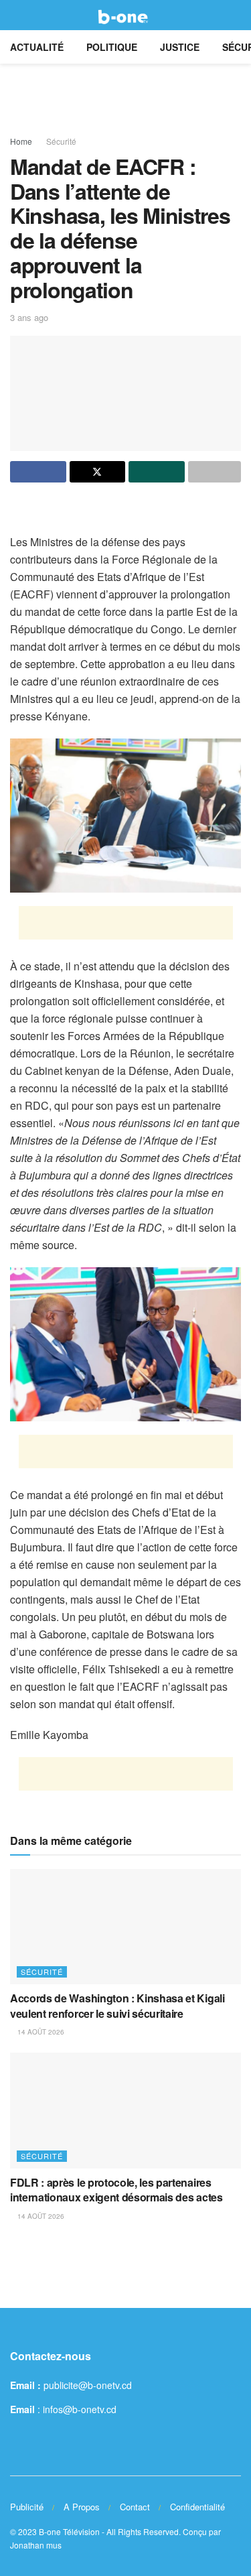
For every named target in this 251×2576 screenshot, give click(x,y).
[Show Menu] (16, 15)
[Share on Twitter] (98, 472)
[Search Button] (235, 15)
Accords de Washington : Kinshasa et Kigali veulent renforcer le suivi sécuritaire (117, 2005)
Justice (180, 47)
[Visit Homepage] (125, 15)
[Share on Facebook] (38, 472)
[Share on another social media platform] (215, 472)
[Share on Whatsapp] (157, 472)
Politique (112, 47)
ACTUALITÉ (37, 47)
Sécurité (61, 141)
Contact (135, 2507)
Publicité (27, 2507)
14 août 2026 (40, 2032)
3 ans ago (29, 317)
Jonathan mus (36, 2545)
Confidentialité (197, 2507)
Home (21, 141)
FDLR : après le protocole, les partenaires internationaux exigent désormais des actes (116, 2190)
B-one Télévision (69, 2531)
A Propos (82, 2507)
